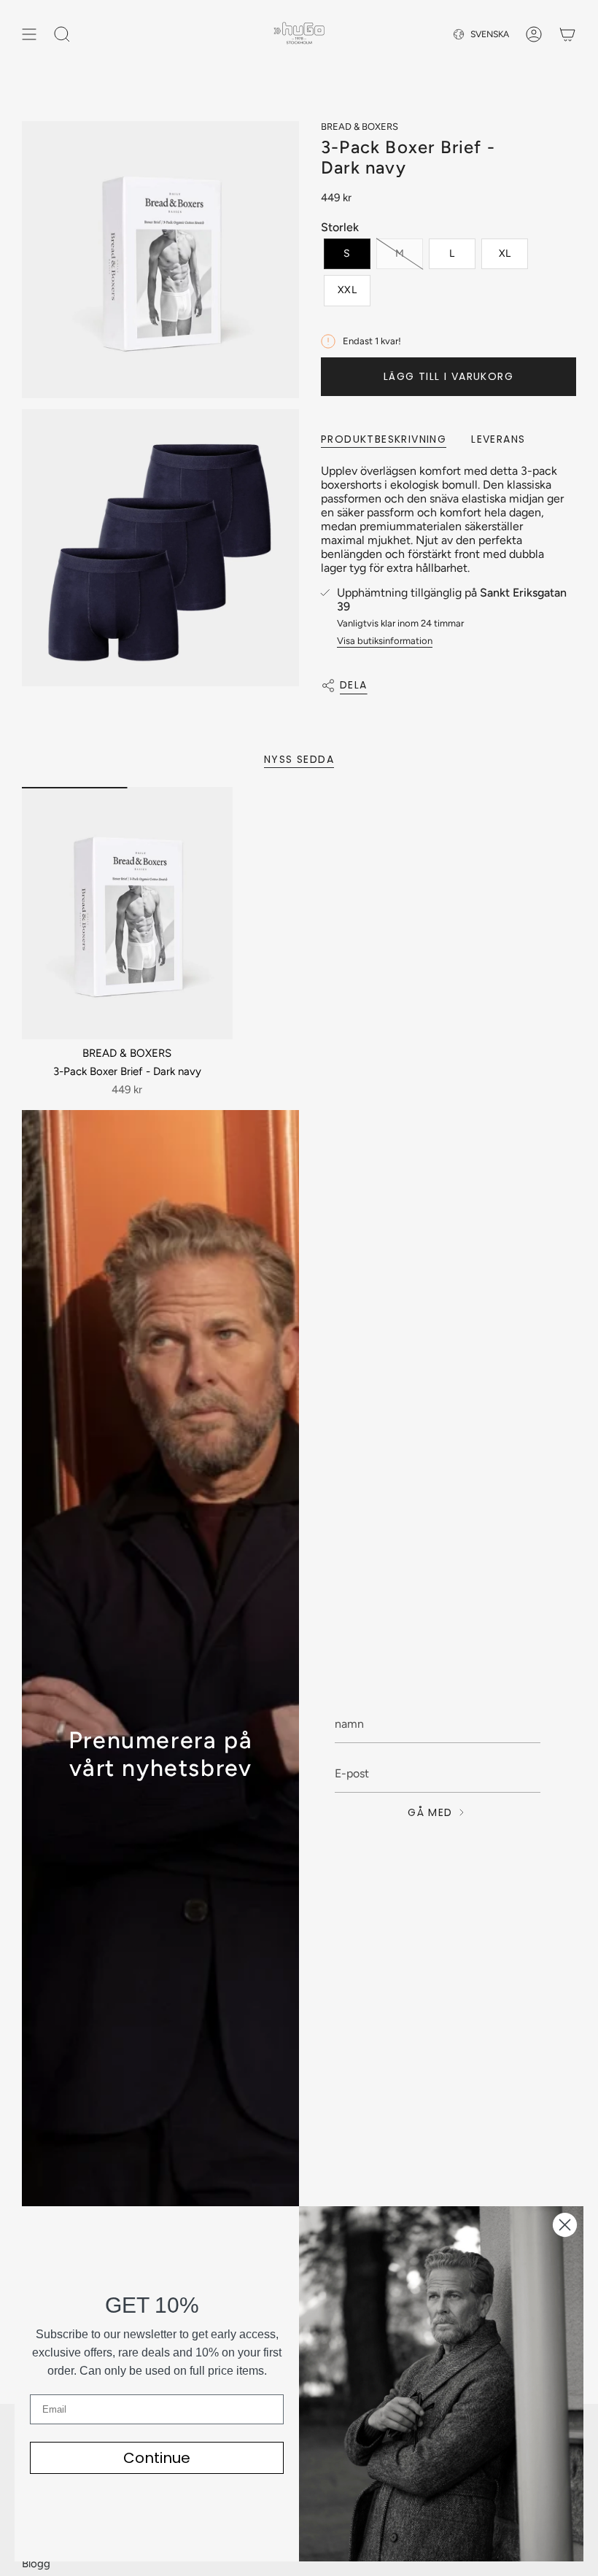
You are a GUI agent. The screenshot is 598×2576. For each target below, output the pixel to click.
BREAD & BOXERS (360, 127)
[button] (347, 254)
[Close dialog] (565, 2225)
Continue (157, 2458)
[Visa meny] (29, 34)
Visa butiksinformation (385, 641)
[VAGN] (567, 34)
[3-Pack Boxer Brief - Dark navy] (127, 913)
